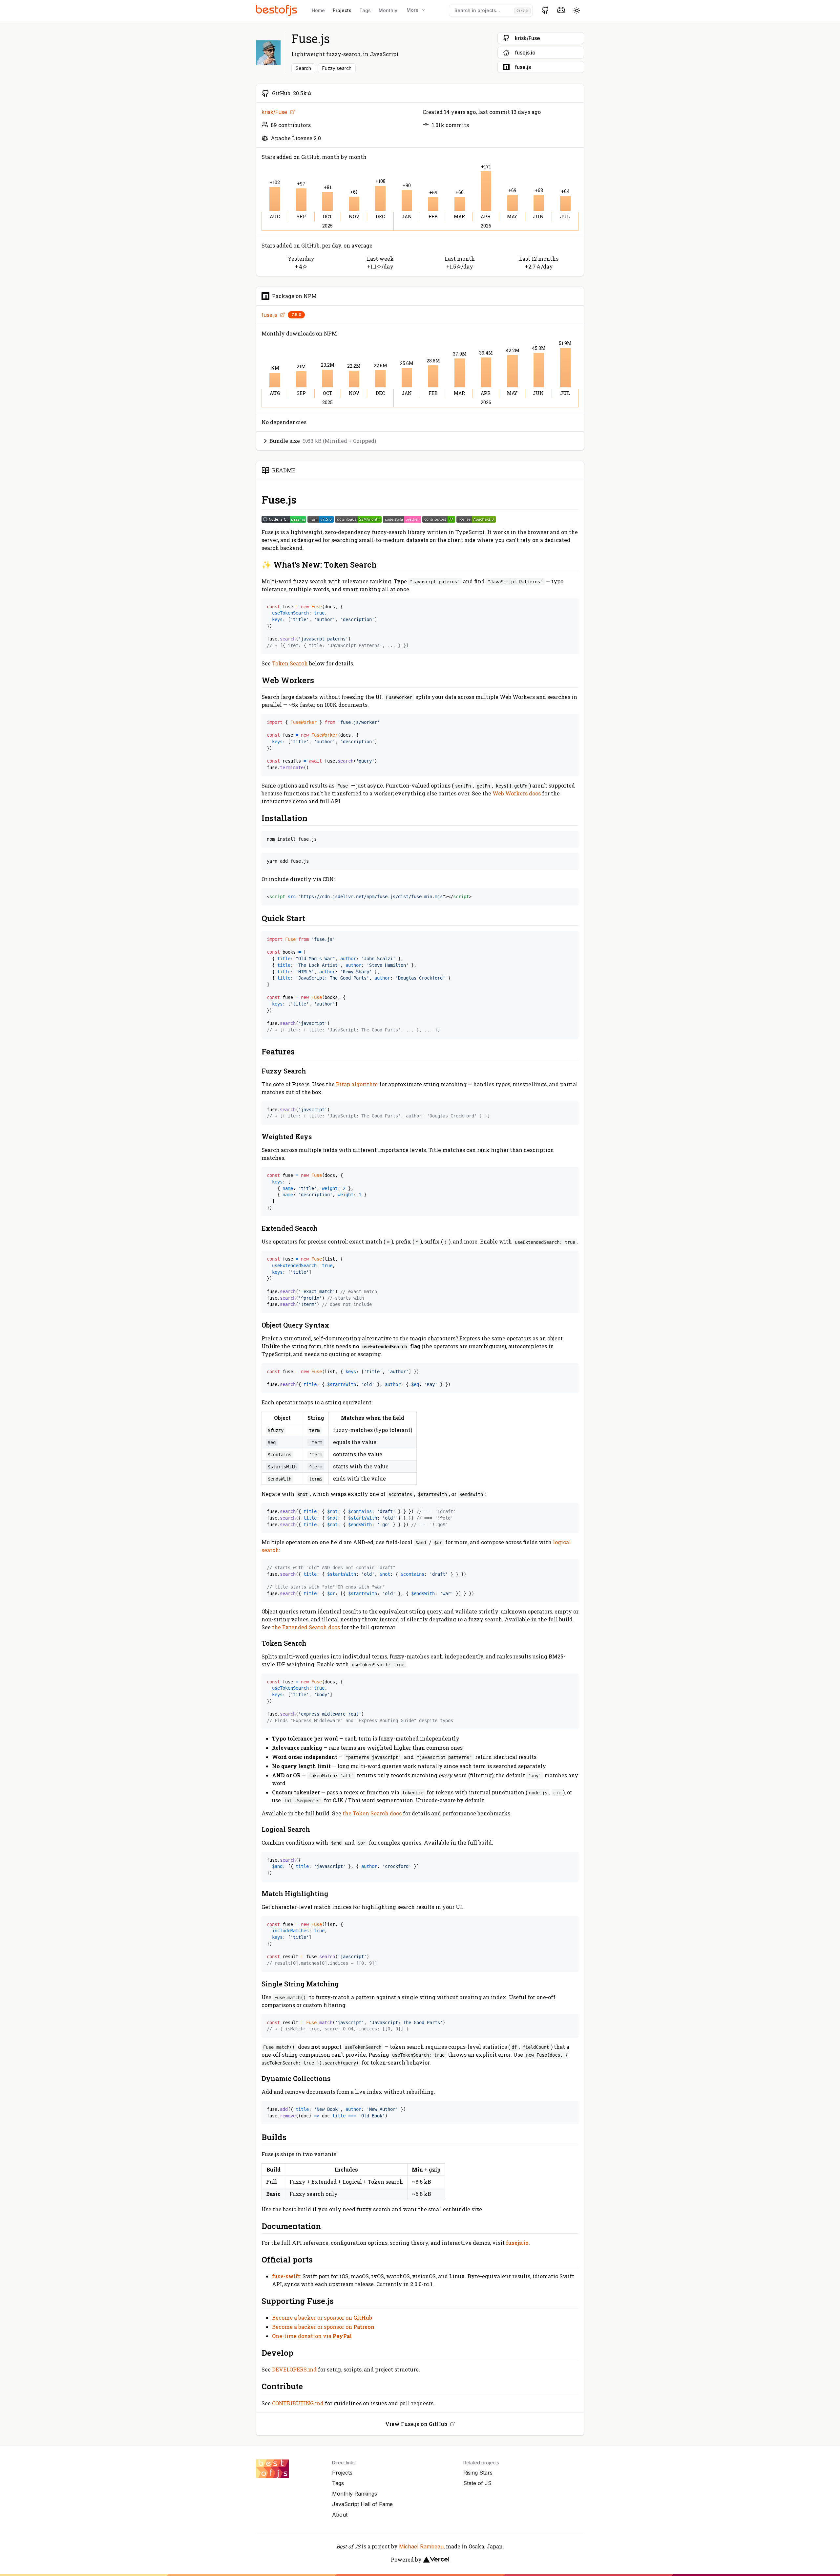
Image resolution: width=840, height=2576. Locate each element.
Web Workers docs (517, 793)
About (340, 2515)
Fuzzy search (337, 68)
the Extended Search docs (306, 1627)
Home (318, 10)
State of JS (477, 2483)
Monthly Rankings (355, 2494)
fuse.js (269, 315)
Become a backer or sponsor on (322, 2317)
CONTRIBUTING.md (298, 2403)
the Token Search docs (372, 1813)
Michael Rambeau (421, 2546)
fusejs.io (517, 2243)
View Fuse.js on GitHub (416, 2424)
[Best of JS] (277, 10)
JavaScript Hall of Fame (362, 2504)
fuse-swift (286, 2276)
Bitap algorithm (357, 1084)
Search (303, 68)
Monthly (388, 10)
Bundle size (323, 441)
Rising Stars (478, 2473)
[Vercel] (436, 2560)
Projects (342, 10)
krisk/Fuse (274, 112)
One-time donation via (312, 2336)
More (412, 10)
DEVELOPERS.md (294, 2369)
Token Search (290, 663)
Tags (365, 10)
